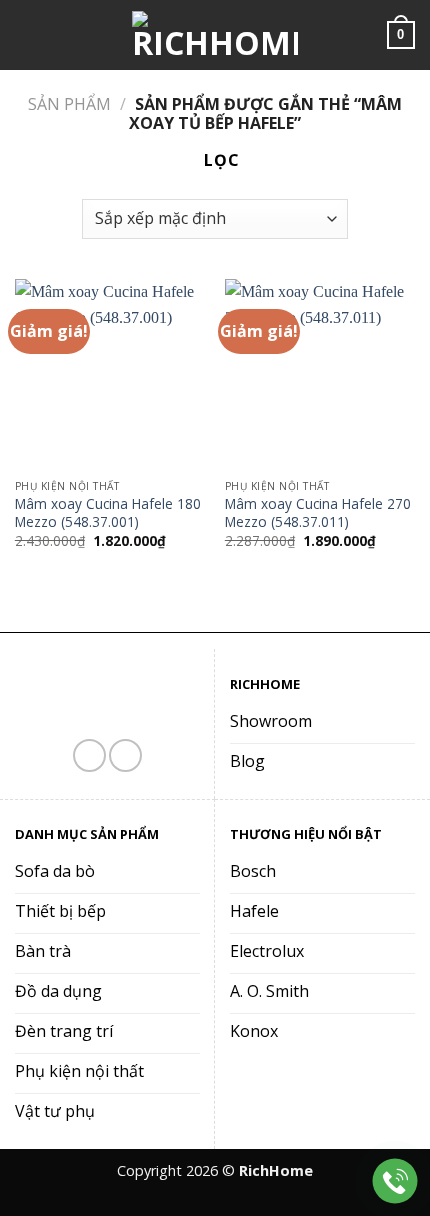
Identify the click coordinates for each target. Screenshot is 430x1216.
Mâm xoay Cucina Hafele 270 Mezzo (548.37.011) (318, 512)
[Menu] (27, 34)
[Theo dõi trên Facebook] (89, 755)
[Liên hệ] (395, 1181)
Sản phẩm (69, 104)
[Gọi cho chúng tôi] (125, 755)
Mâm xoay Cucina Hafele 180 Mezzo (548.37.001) (108, 512)
